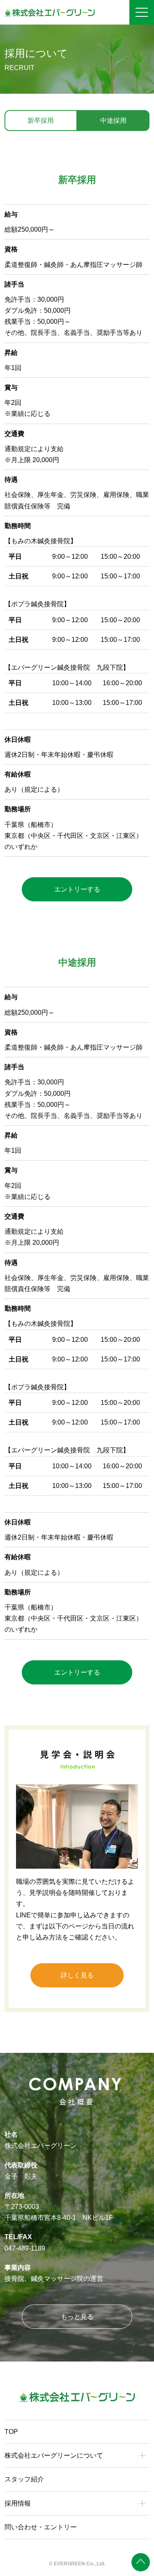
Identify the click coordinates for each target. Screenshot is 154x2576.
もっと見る (77, 2317)
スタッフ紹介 (24, 2479)
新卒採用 (41, 121)
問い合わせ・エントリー (41, 2527)
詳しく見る (77, 1975)
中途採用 (113, 121)
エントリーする (77, 889)
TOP (11, 2432)
